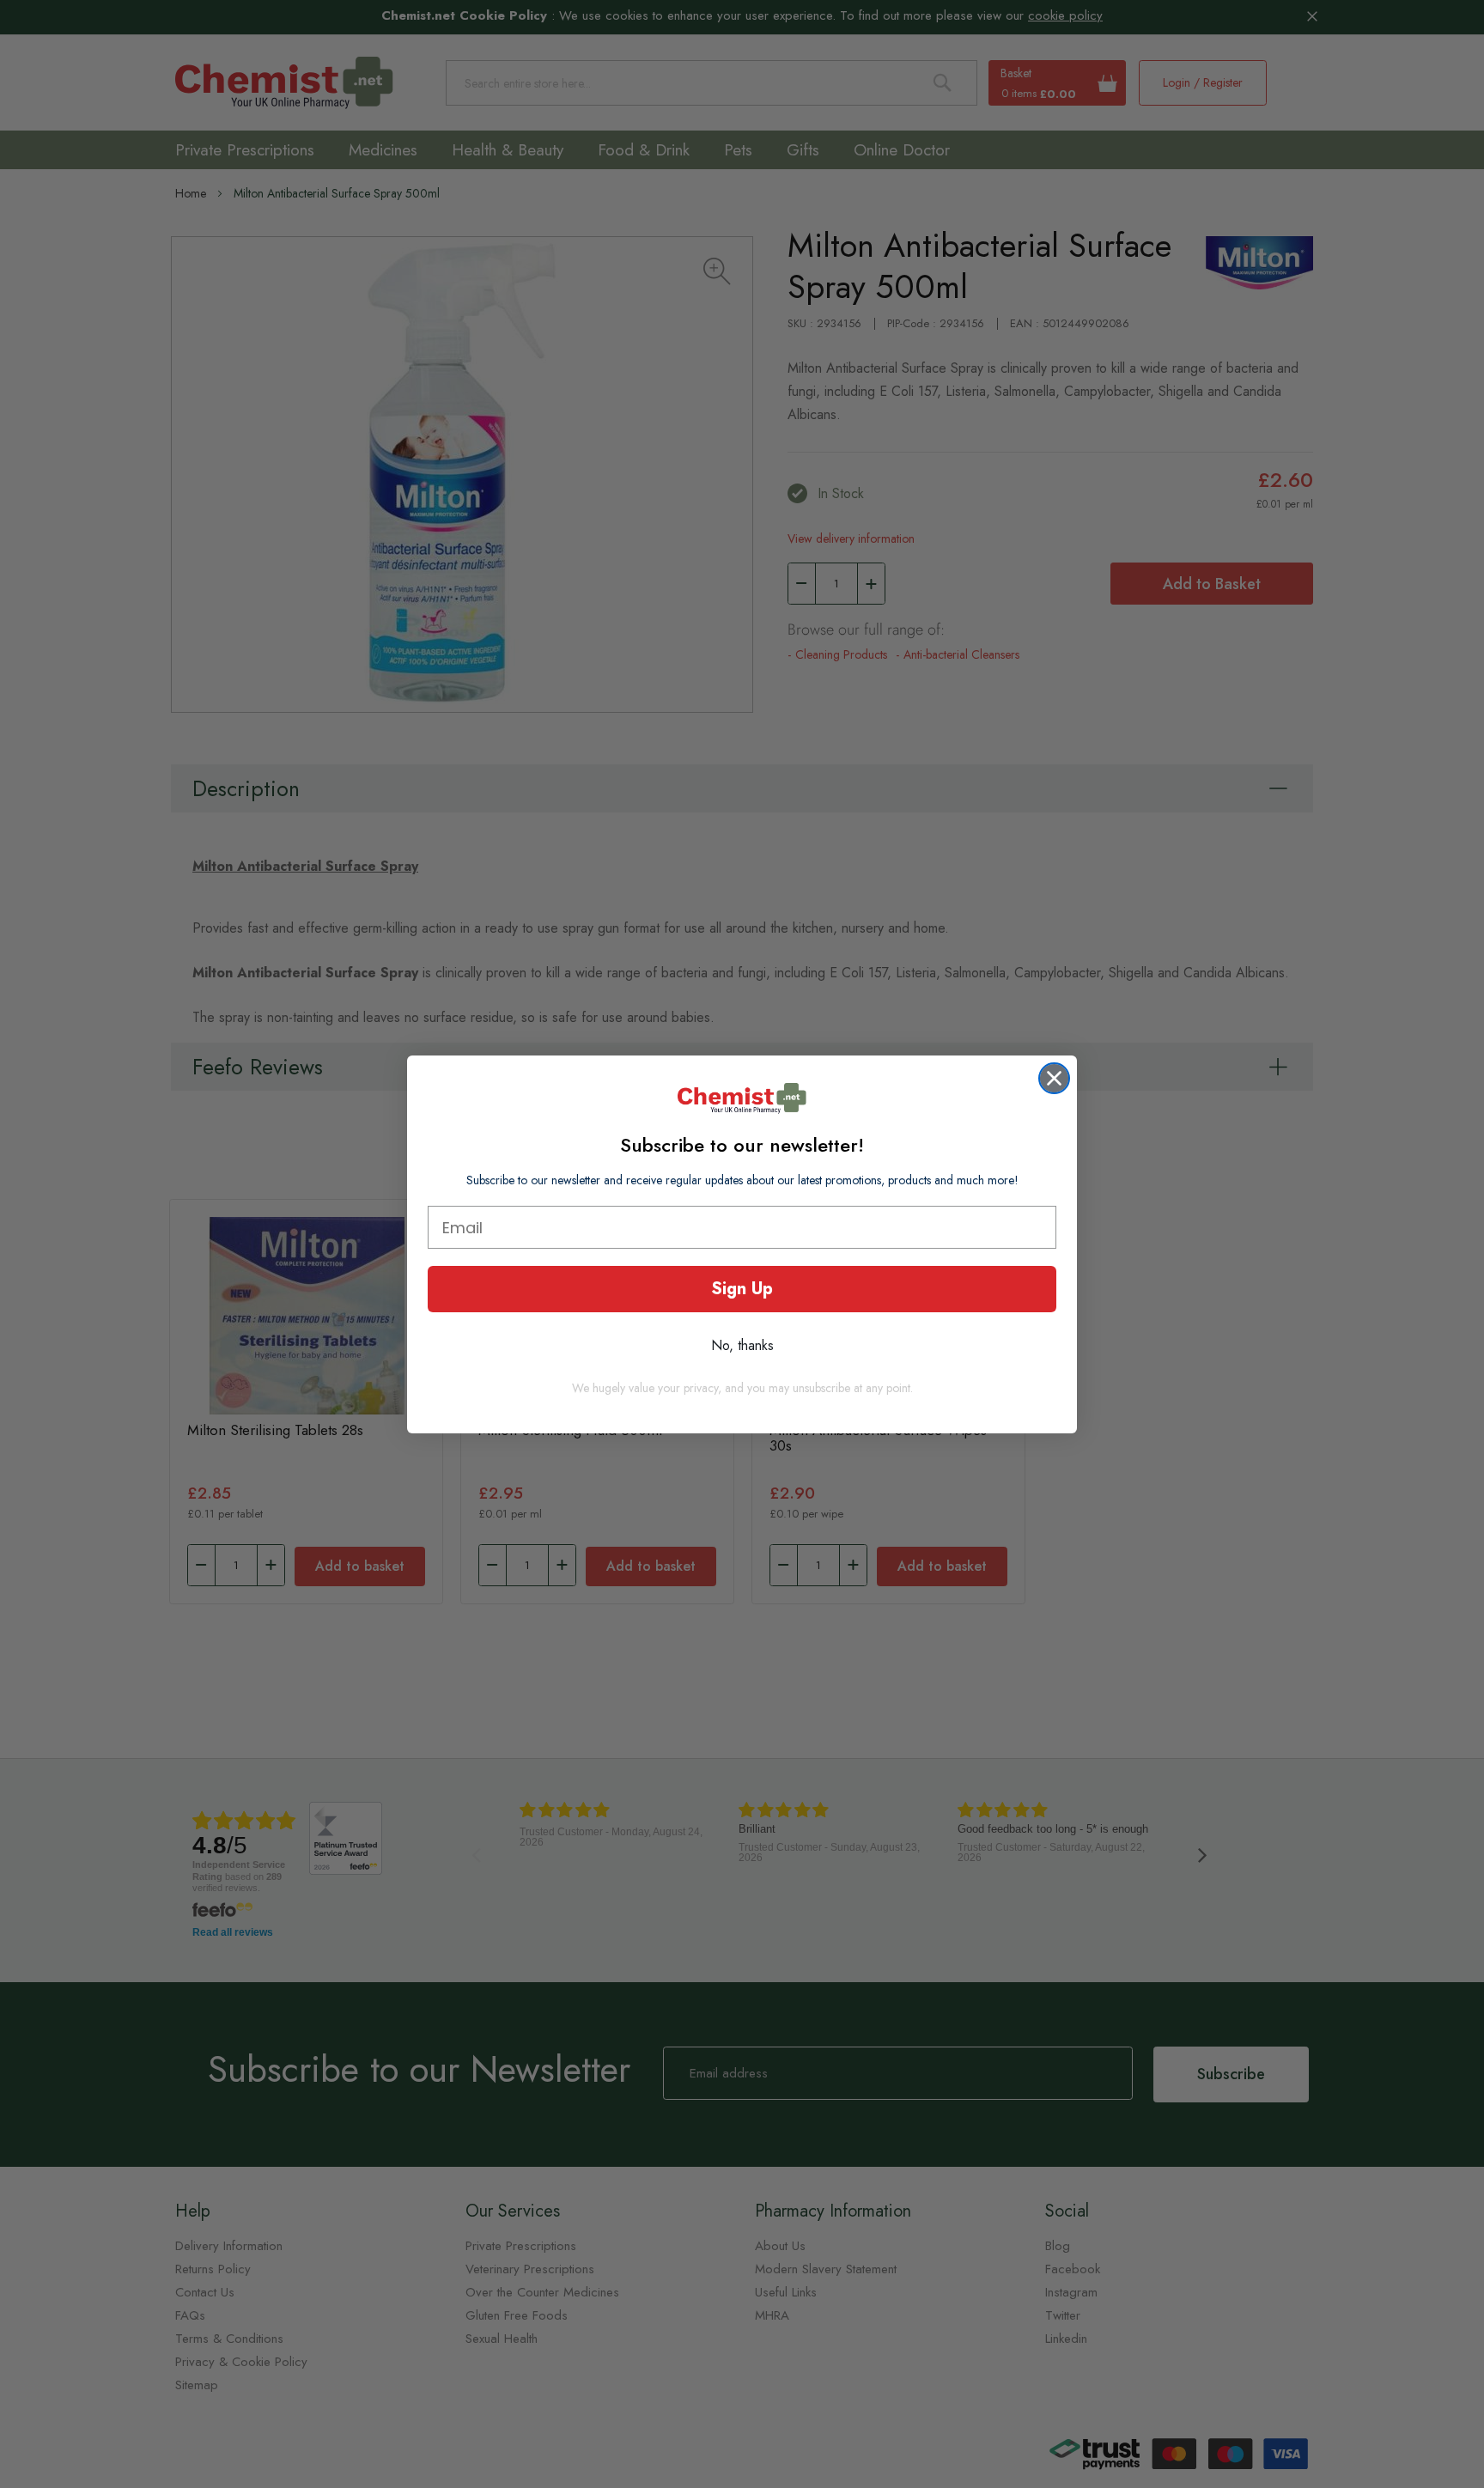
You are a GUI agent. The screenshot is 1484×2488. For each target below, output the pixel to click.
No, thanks (742, 1345)
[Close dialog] (1054, 1078)
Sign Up (742, 1289)
